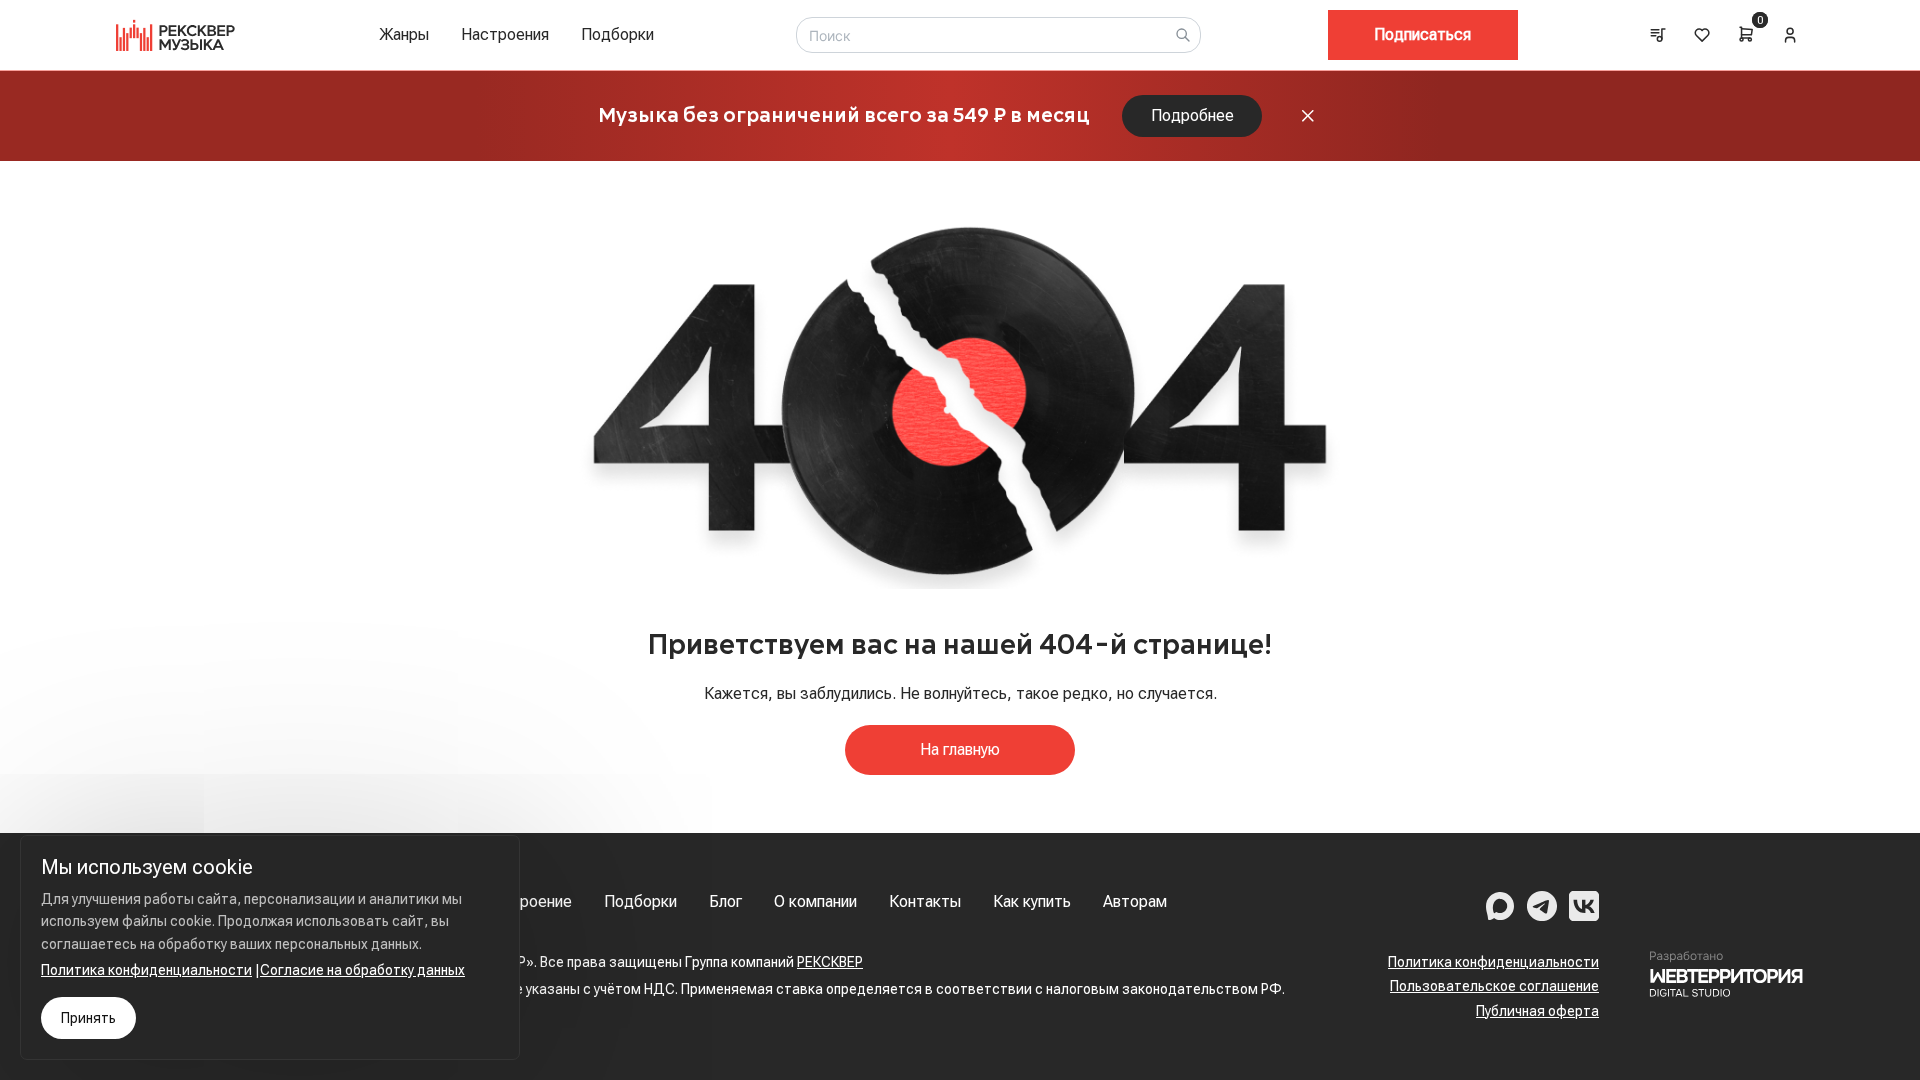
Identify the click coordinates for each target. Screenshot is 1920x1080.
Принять (88, 1018)
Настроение (527, 901)
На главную (960, 749)
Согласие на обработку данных (362, 970)
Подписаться (1422, 34)
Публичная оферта (1537, 1011)
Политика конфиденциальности (1493, 962)
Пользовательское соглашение (1494, 986)
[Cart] (1746, 34)
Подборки (617, 34)
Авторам (1135, 901)
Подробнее (1192, 115)
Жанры (404, 34)
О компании (815, 901)
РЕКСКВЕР (830, 962)
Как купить (1032, 901)
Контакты (925, 901)
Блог (725, 901)
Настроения (505, 34)
